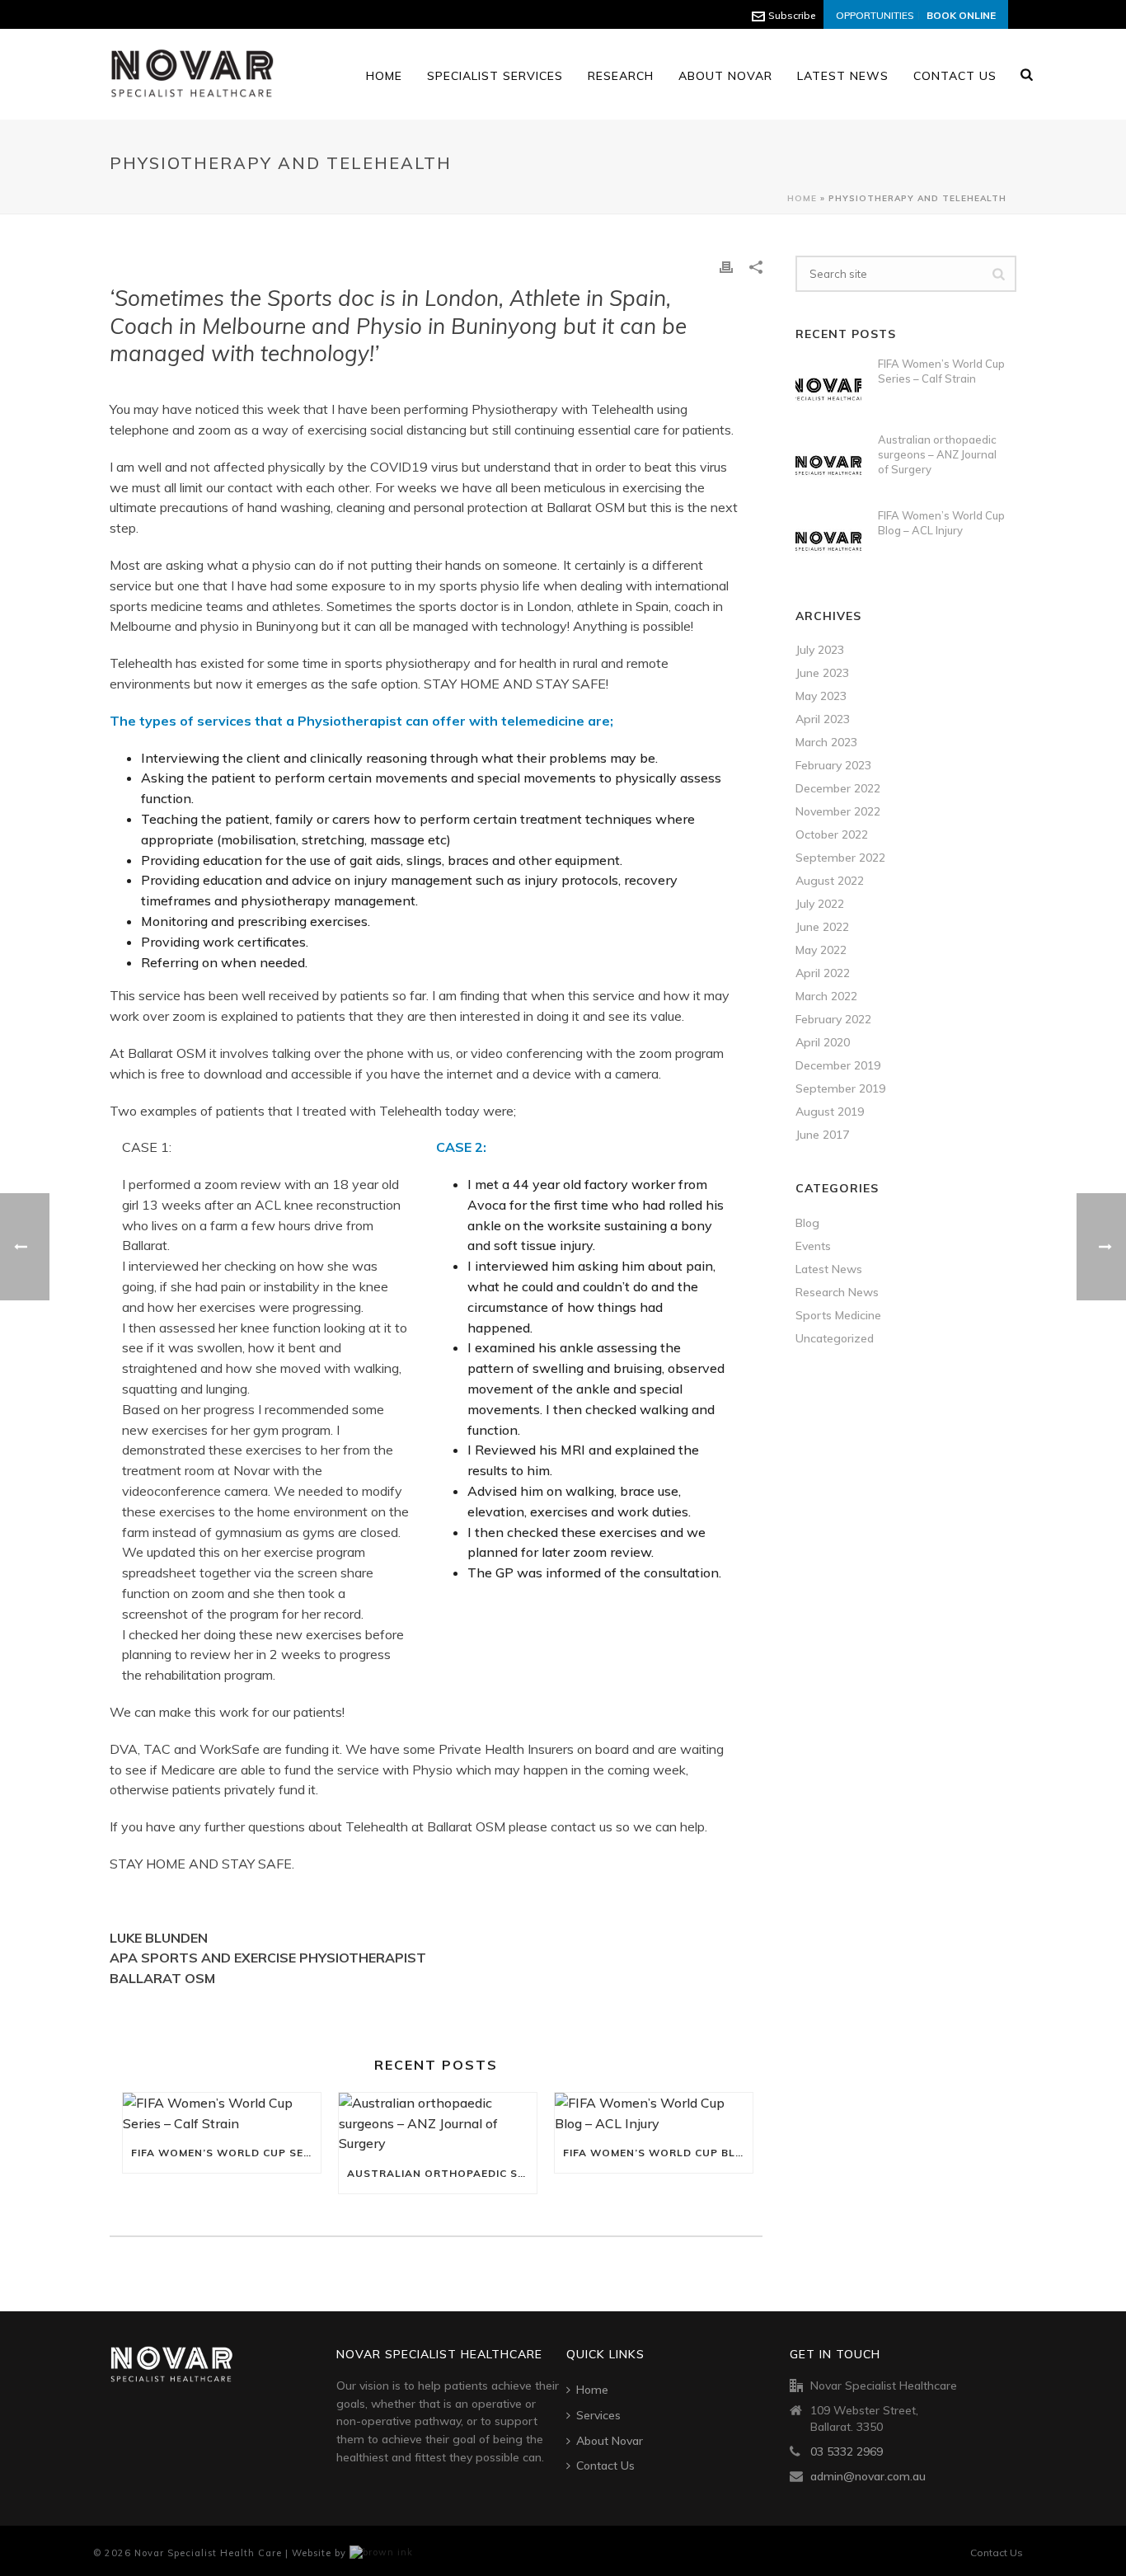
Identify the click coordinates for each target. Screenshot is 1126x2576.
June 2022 (822, 927)
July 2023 (820, 650)
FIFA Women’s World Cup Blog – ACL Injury (658, 2153)
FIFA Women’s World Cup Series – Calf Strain (226, 2153)
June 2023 (822, 673)
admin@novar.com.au (868, 2476)
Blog (807, 1223)
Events (813, 1246)
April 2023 (823, 719)
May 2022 (821, 950)
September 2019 (840, 1088)
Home (384, 76)
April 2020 (823, 1042)
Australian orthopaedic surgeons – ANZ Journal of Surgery (442, 2173)
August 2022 (830, 881)
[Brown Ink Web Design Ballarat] (381, 2553)
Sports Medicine (838, 1315)
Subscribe (792, 15)
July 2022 (820, 904)
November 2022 (838, 811)
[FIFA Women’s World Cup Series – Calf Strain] (222, 2113)
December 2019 (838, 1065)
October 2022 (832, 834)
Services (598, 2415)
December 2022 (838, 788)
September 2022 (840, 858)
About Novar (725, 76)
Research (621, 76)
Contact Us (955, 76)
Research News (837, 1292)
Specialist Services (495, 76)
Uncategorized (835, 1338)
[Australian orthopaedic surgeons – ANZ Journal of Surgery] (438, 2123)
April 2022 (823, 973)
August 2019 (830, 1112)
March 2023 (826, 742)
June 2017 (822, 1135)
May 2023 (821, 696)
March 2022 (826, 996)
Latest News (843, 76)
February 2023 (833, 765)
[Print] (726, 266)
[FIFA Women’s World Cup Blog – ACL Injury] (654, 2113)
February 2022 (833, 1019)
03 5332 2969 (847, 2451)
